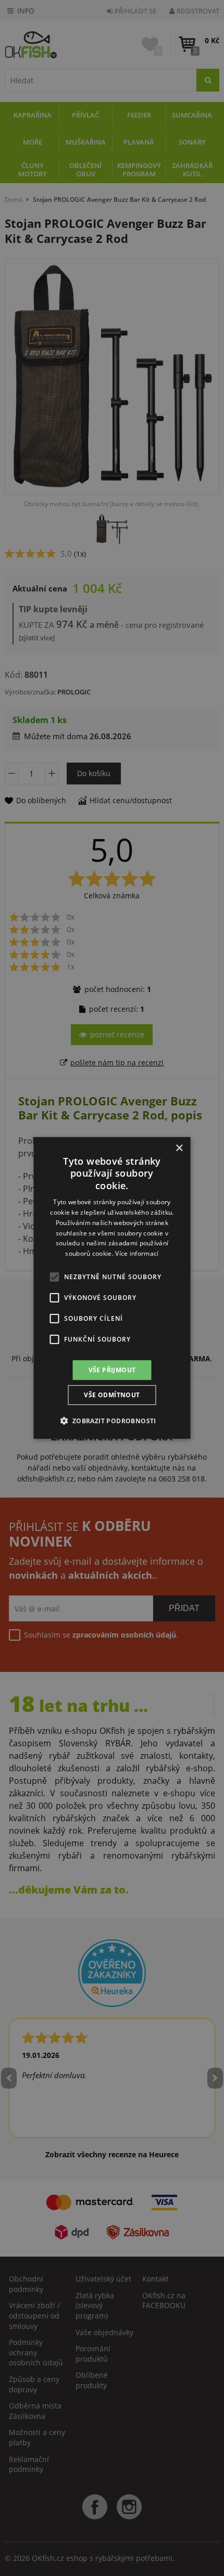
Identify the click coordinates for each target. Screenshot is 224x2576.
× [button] (179, 1148)
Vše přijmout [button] (112, 1370)
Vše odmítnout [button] (112, 1395)
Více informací (137, 1253)
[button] (112, 1421)
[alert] (112, 1288)
